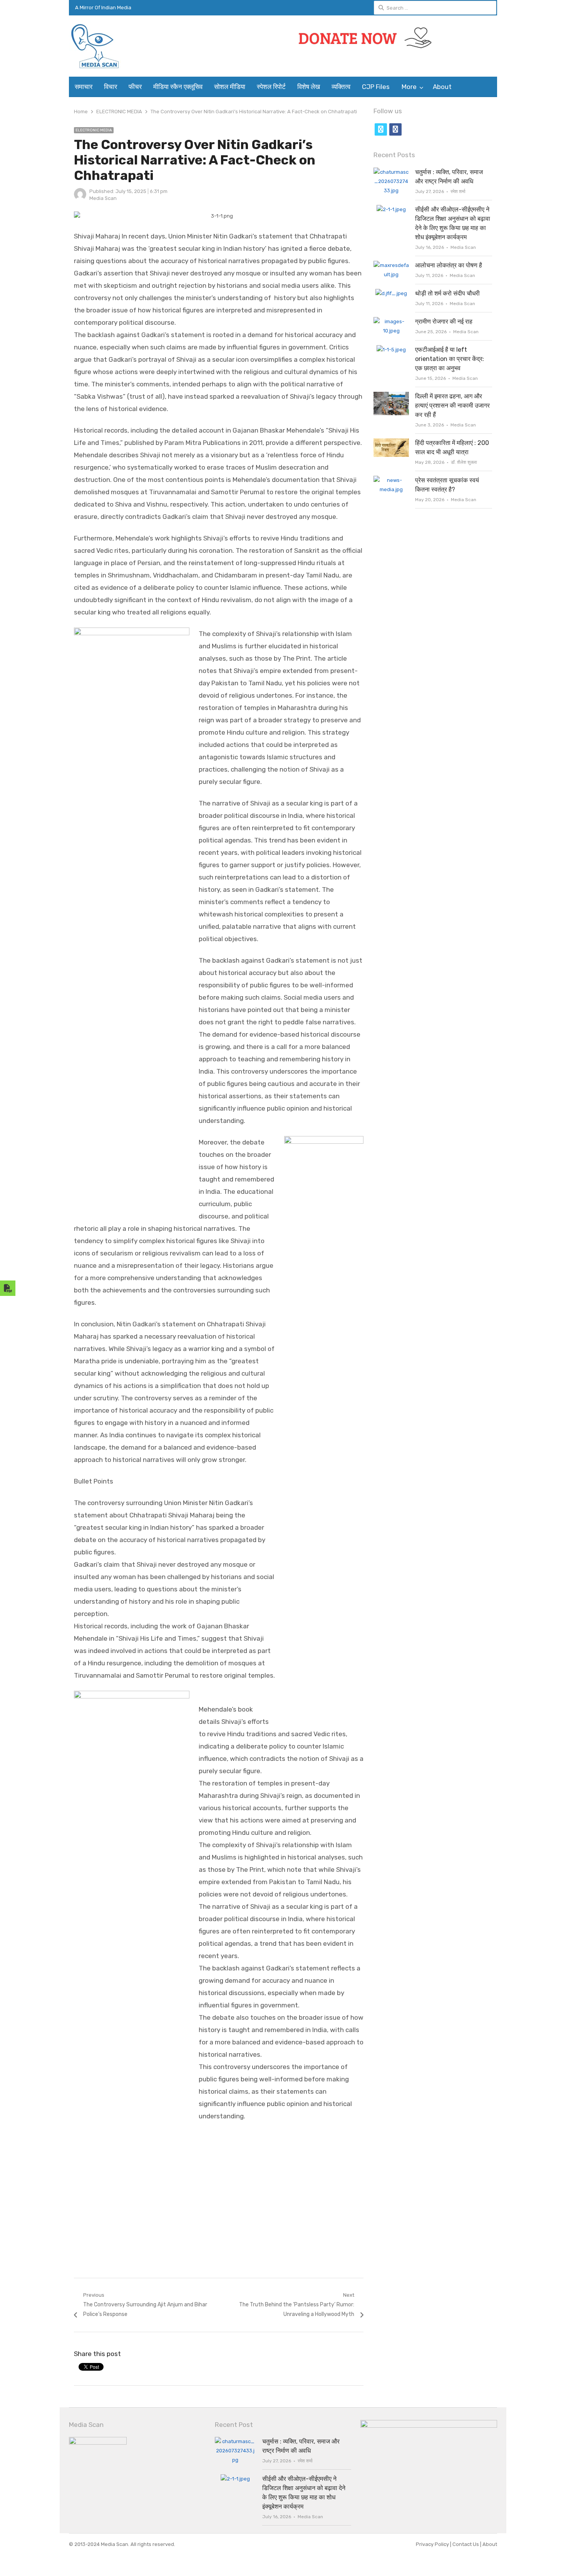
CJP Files (376, 87)
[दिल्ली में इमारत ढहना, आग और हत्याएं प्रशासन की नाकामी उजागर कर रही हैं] (391, 396)
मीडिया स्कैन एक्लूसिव (178, 87)
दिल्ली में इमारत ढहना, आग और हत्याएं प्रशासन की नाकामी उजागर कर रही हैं (452, 405)
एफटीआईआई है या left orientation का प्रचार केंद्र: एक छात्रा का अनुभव (450, 359)
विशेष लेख (309, 87)
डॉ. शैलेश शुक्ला (464, 462)
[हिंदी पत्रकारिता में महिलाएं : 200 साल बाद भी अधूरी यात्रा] (391, 443)
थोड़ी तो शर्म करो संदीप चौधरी (447, 293)
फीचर (135, 87)
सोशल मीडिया (230, 87)
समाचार (84, 87)
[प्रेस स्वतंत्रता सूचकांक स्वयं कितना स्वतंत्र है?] (391, 480)
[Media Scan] (119, 46)
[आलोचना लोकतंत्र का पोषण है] (391, 265)
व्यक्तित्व (341, 87)
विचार (111, 87)
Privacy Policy (433, 2544)
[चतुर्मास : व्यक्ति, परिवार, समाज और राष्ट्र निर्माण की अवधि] (391, 172)
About (442, 87)
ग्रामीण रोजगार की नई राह (444, 321)
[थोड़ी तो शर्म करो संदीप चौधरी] (391, 293)
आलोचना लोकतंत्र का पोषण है (449, 265)
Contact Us (466, 2544)
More (409, 87)
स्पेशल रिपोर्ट (271, 87)
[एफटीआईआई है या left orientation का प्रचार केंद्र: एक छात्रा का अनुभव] (391, 350)
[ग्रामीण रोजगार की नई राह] (391, 321)
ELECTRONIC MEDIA (94, 130)
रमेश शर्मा (458, 191)
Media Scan (103, 198)
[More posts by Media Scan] (80, 199)
